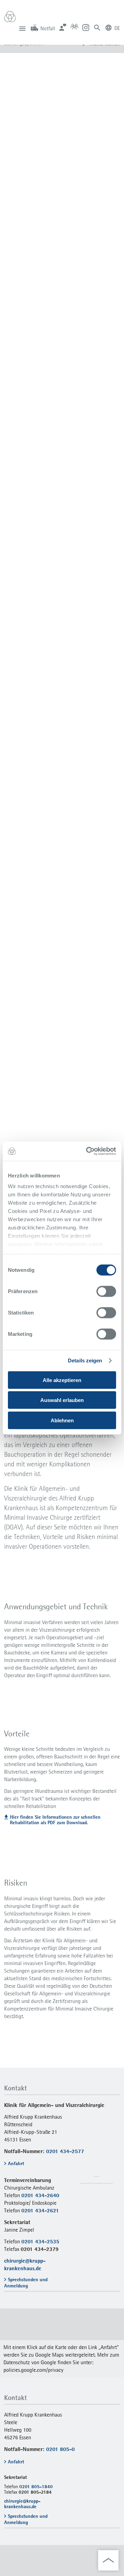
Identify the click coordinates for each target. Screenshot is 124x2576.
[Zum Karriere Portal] (74, 27)
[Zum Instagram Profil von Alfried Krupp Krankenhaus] (86, 27)
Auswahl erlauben (62, 1400)
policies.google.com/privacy (33, 2370)
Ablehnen (62, 1420)
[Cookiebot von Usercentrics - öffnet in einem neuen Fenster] (87, 1151)
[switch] (106, 1291)
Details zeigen (85, 1361)
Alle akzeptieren (62, 1380)
